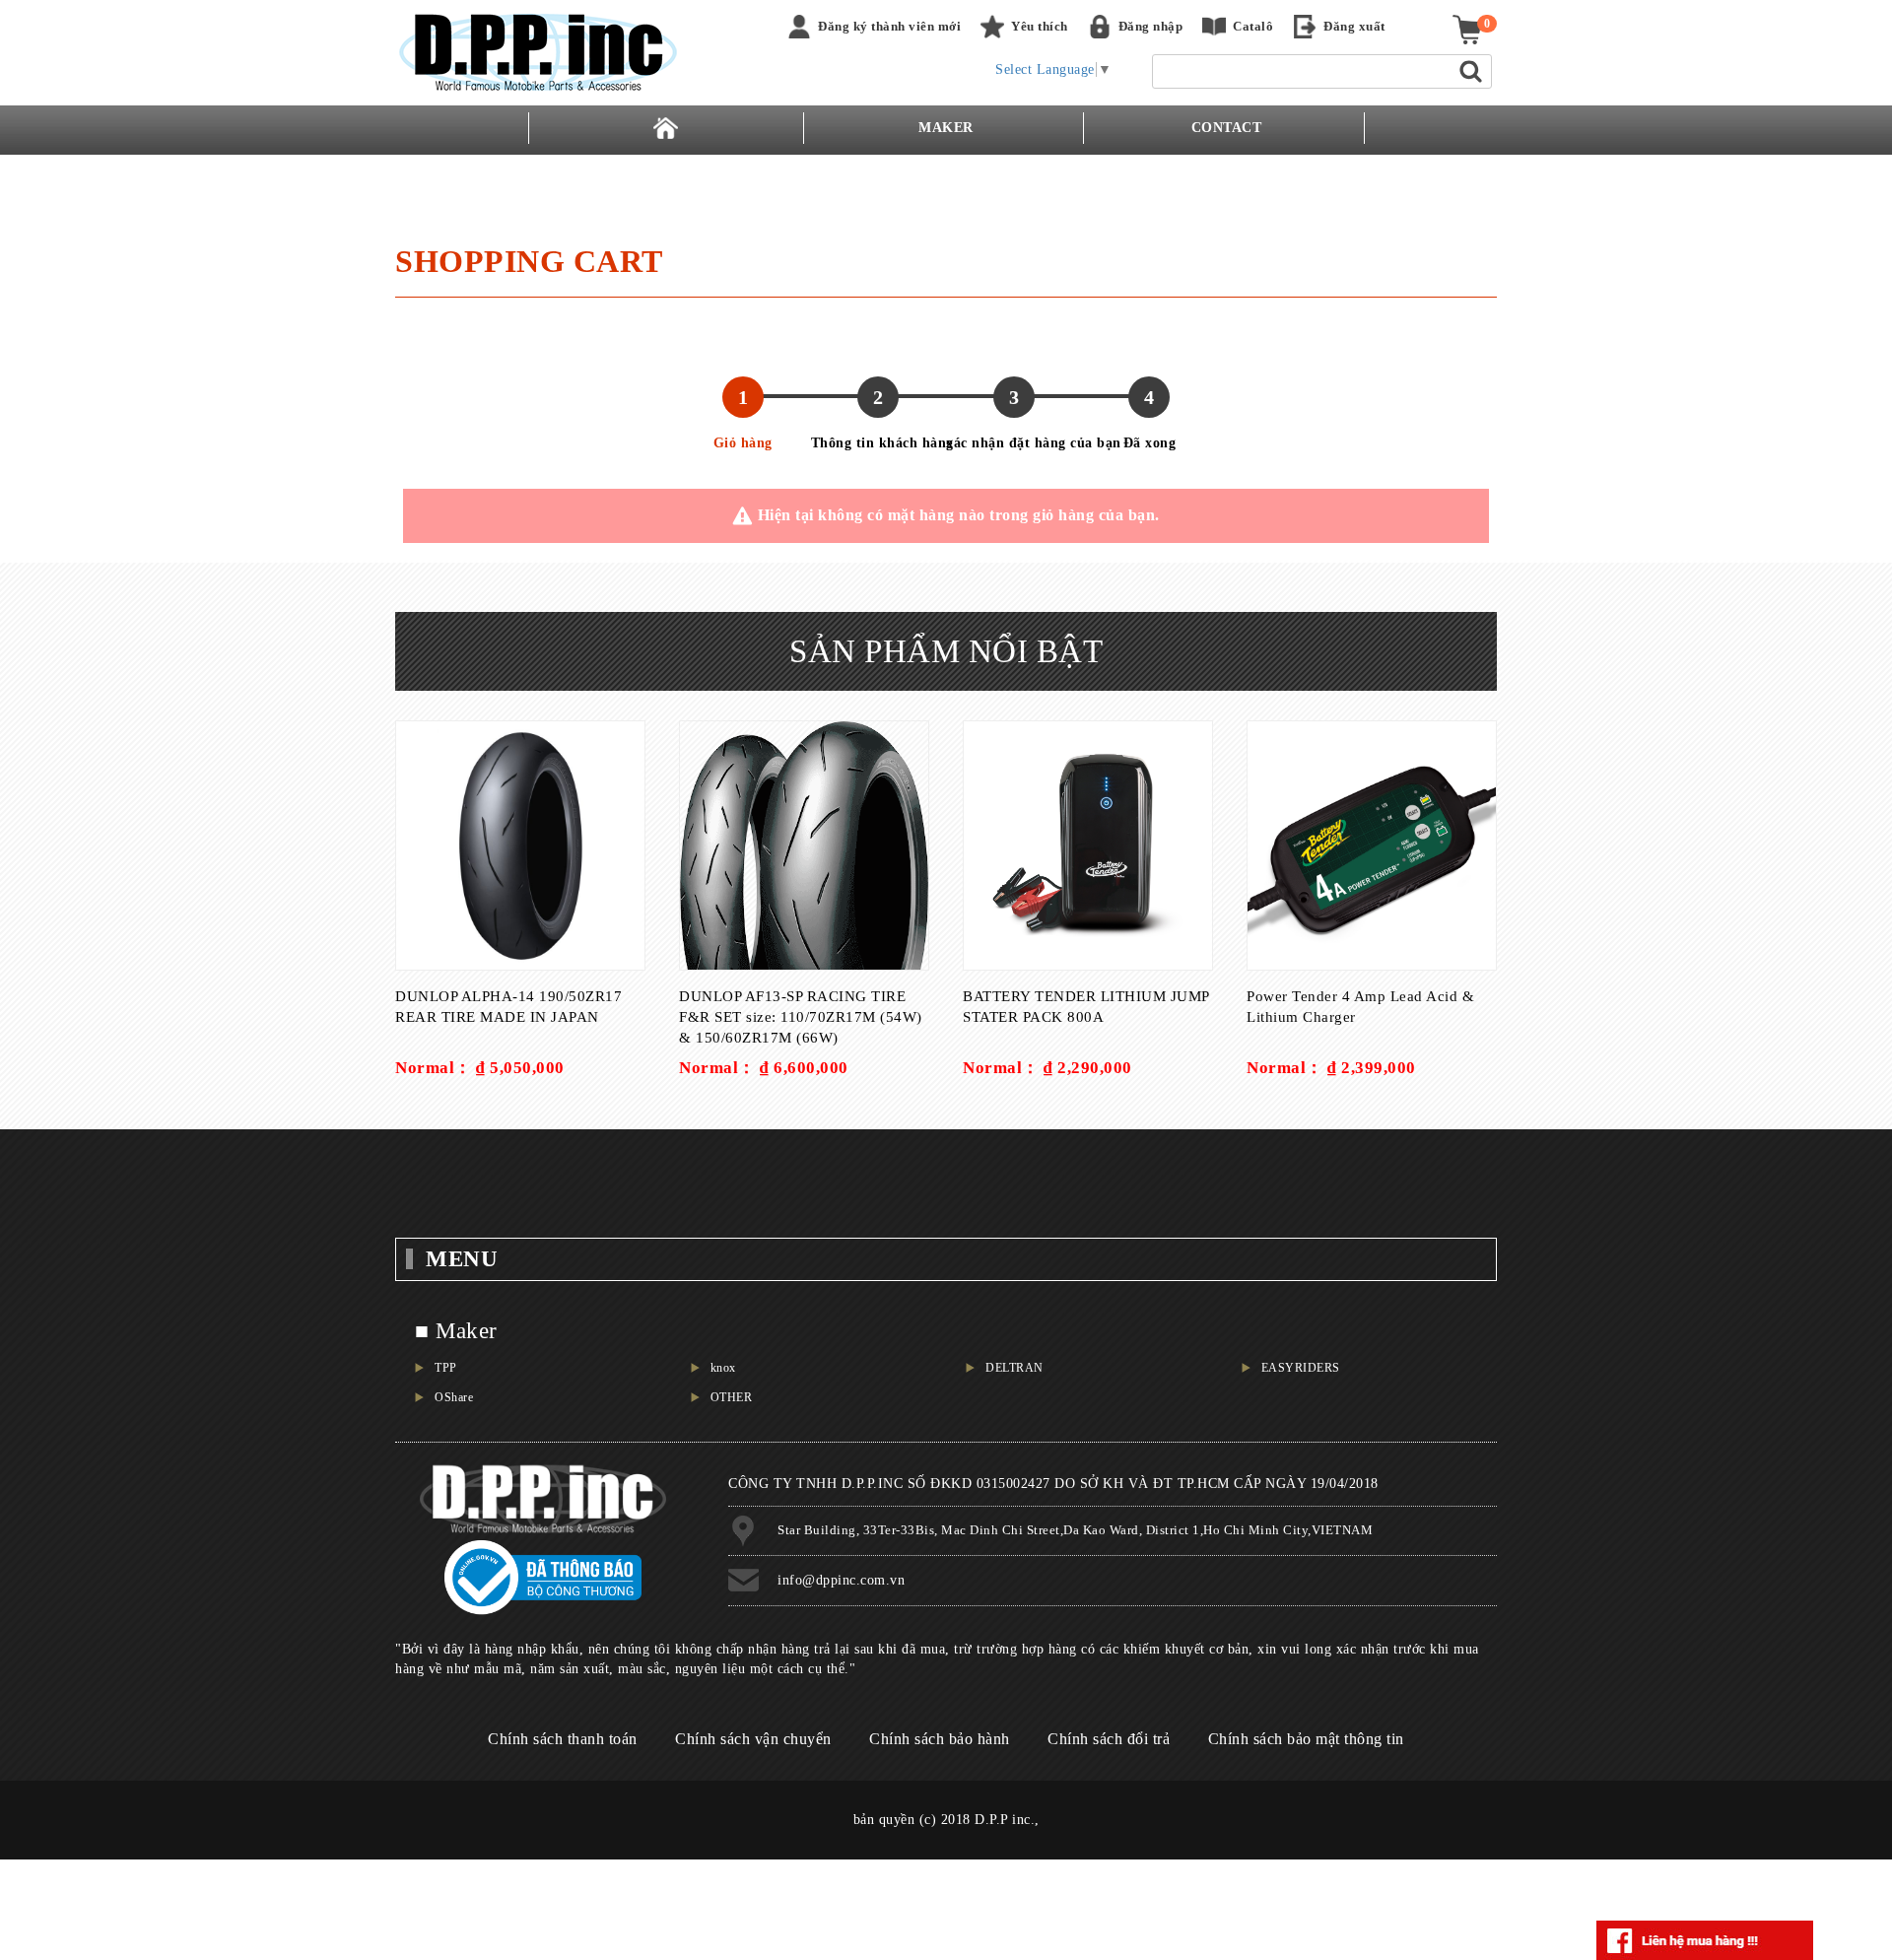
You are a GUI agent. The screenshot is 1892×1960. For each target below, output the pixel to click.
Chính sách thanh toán (563, 1739)
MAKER (946, 128)
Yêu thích (1040, 26)
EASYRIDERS (1301, 1368)
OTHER (732, 1397)
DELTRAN (1014, 1368)
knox (723, 1368)
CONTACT (1227, 128)
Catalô (1253, 26)
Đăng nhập (1151, 26)
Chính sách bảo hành (940, 1739)
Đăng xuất (1354, 26)
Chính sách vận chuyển (753, 1739)
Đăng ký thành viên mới (889, 26)
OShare (454, 1397)
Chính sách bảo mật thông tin (1306, 1739)
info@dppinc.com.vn (841, 1580)
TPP (446, 1368)
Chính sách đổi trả (1109, 1739)
